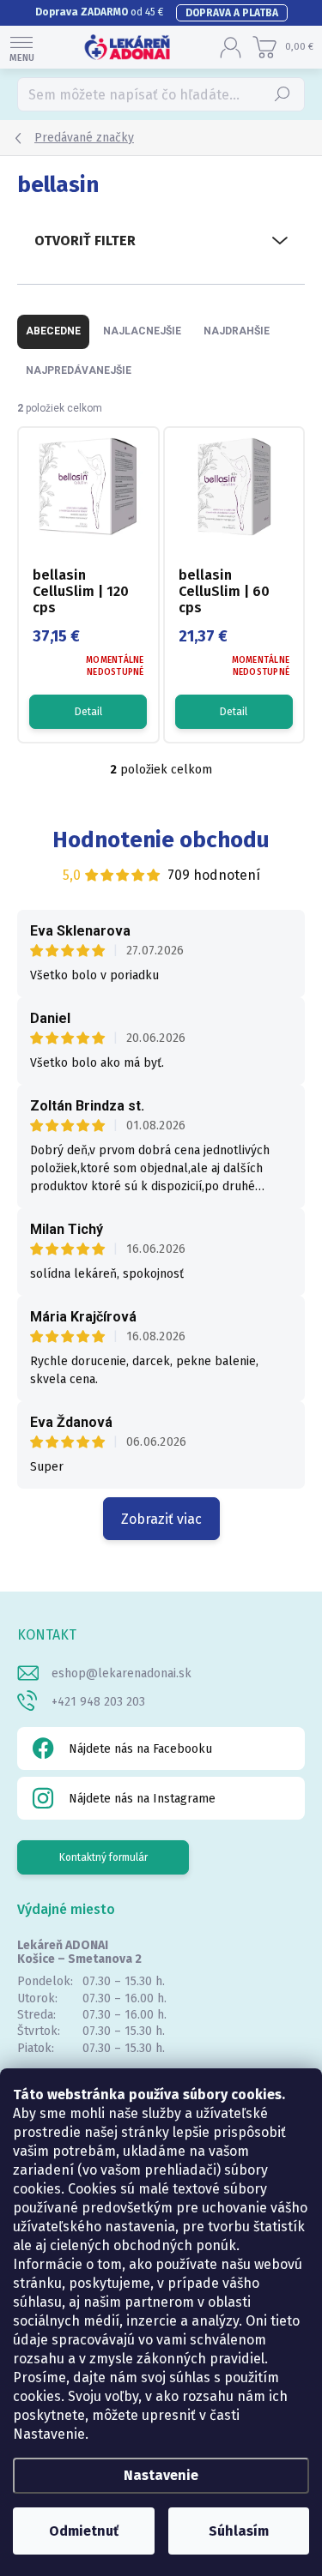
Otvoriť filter (85, 241)
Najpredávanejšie (79, 370)
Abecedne (53, 331)
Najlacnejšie (142, 331)
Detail (88, 712)
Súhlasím (239, 2531)
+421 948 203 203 (98, 1702)
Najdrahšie (237, 331)
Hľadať (283, 94)
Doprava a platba (232, 13)
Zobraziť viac (161, 1519)
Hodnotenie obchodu (161, 840)
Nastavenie (161, 2475)
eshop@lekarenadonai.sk (122, 1673)
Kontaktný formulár (103, 1857)
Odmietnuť (84, 2531)
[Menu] (21, 47)
